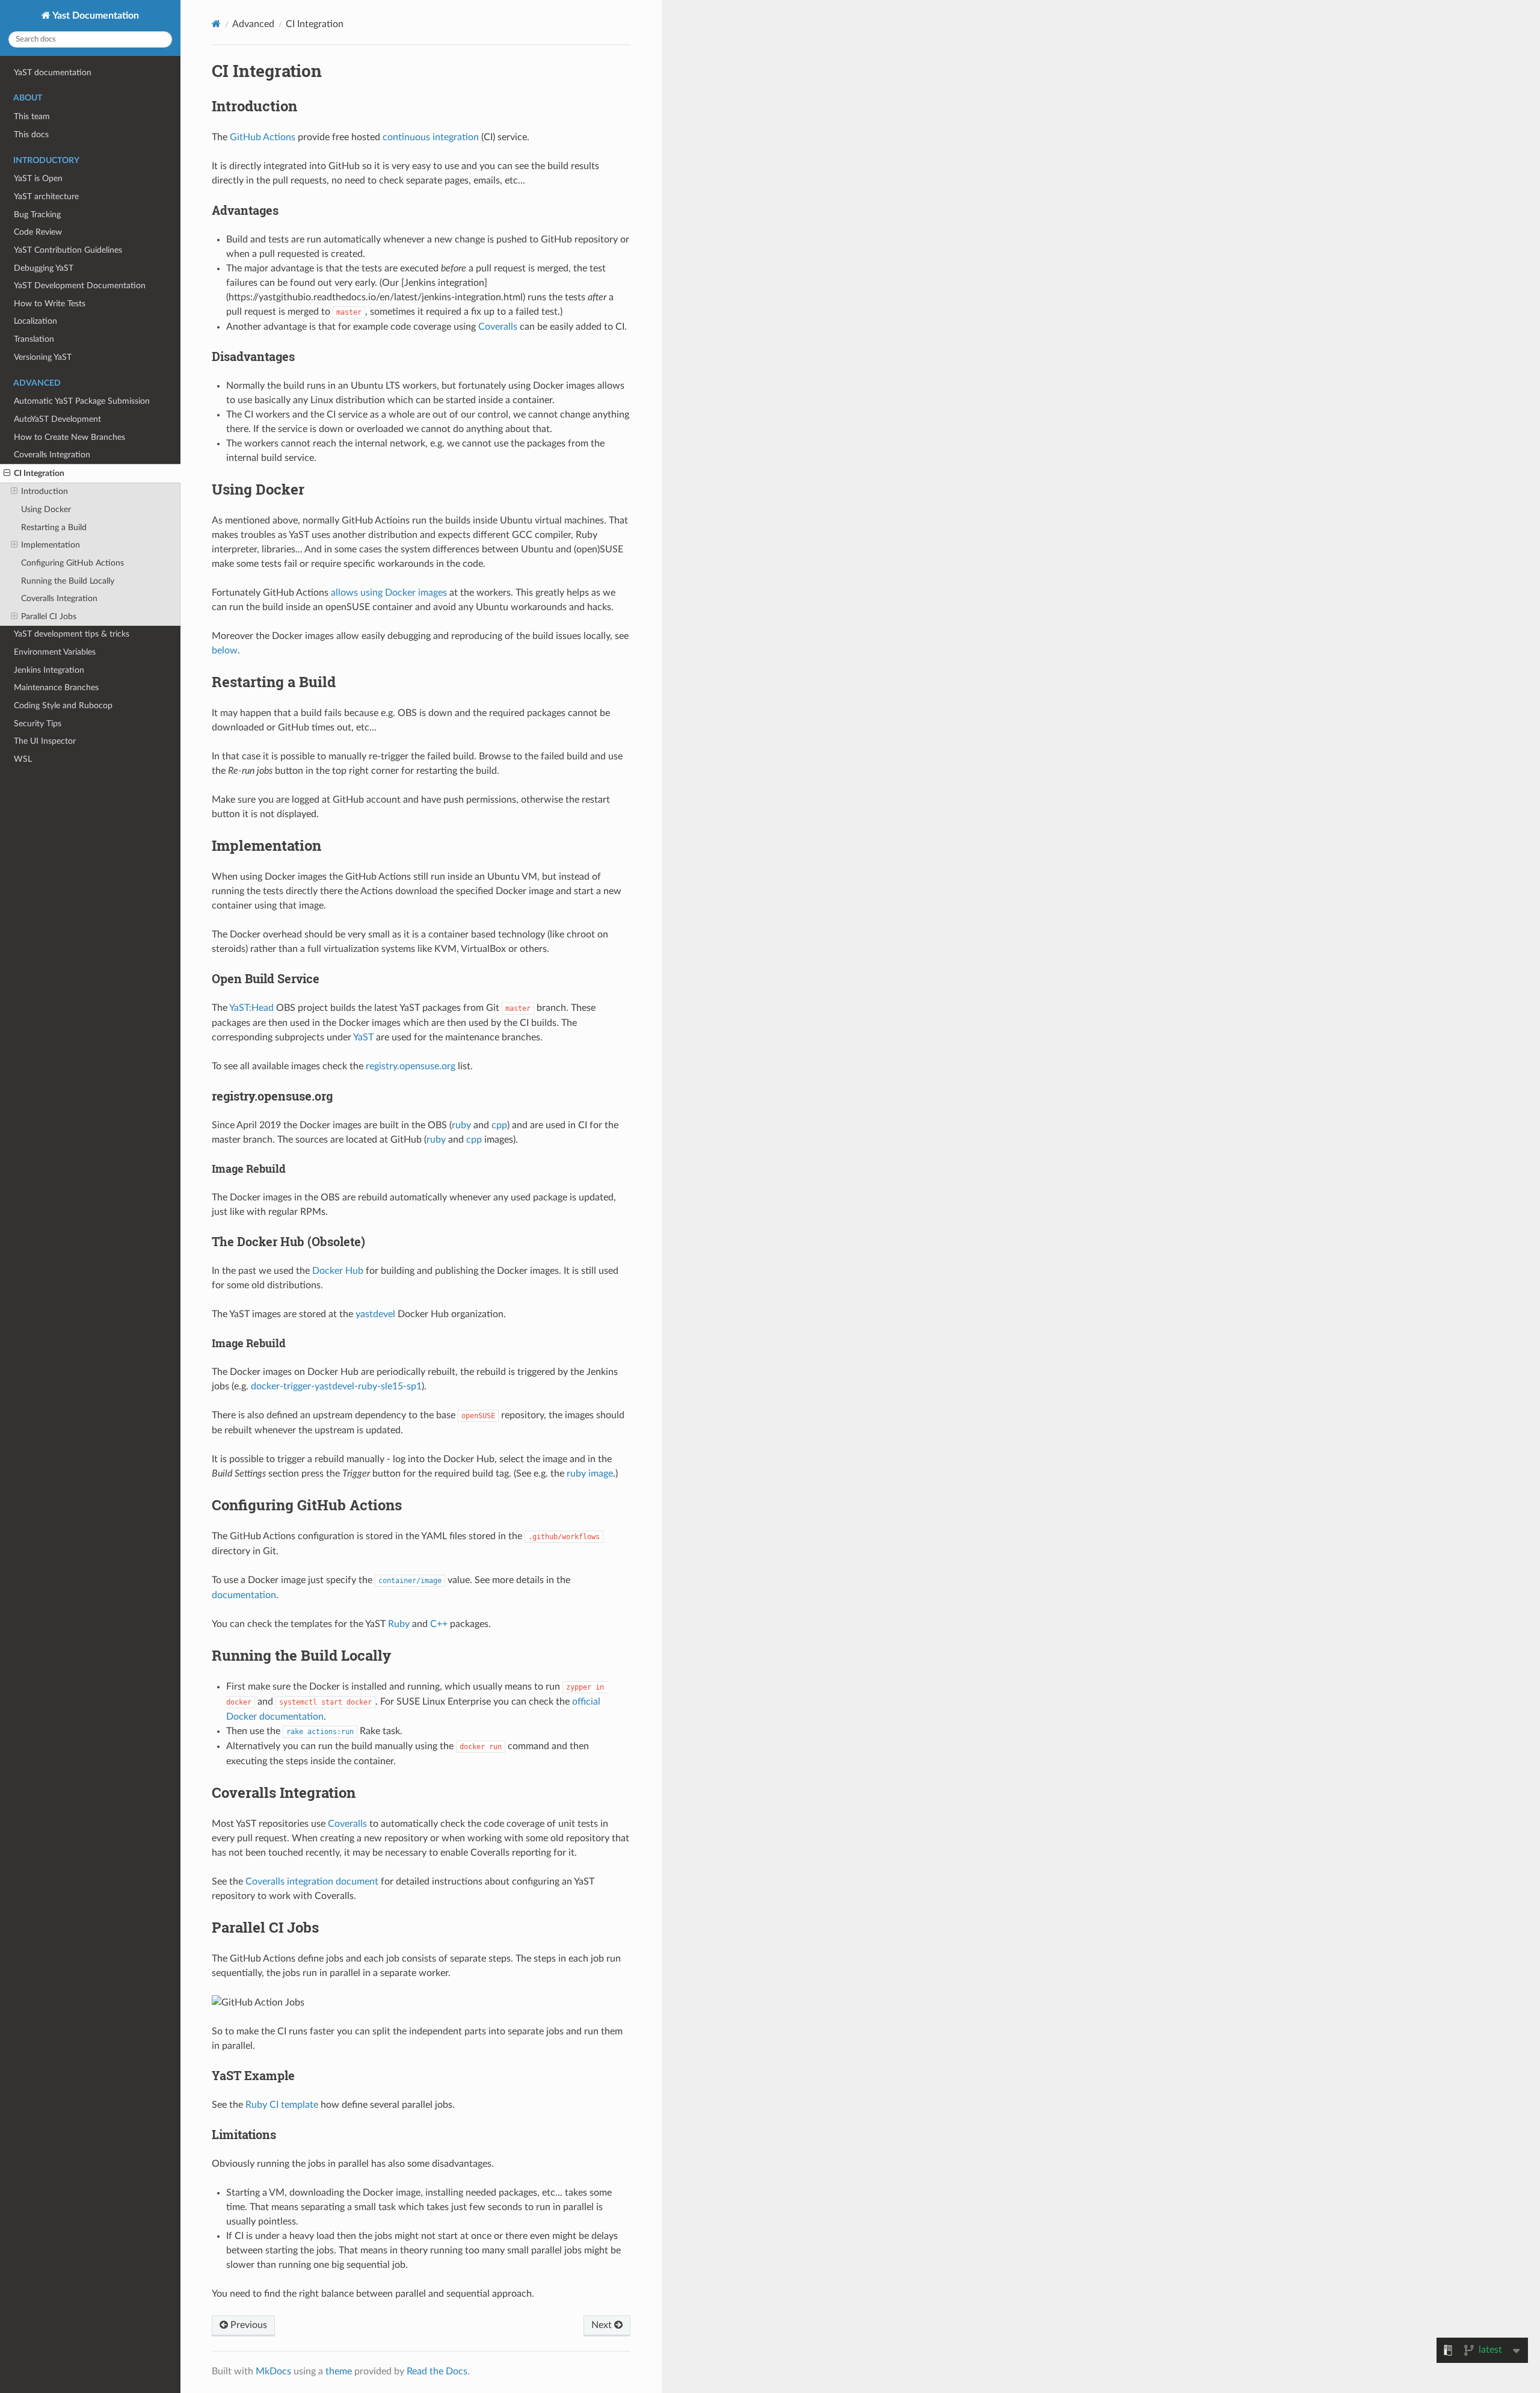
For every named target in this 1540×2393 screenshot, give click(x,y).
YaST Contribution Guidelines (68, 250)
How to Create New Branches (69, 437)
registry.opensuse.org (411, 1066)
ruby (461, 1125)
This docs (31, 134)
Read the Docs (437, 2371)
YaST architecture (46, 196)
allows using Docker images (389, 593)
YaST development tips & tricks (72, 634)
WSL (23, 759)
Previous (248, 2325)
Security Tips (38, 724)
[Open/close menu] (7, 474)
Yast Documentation (95, 16)
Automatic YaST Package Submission (82, 401)
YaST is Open (38, 178)
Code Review (38, 232)
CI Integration (39, 473)
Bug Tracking (37, 215)
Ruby (399, 1624)
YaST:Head (251, 1008)
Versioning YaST (43, 357)
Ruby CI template (282, 2105)
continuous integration (431, 137)
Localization (35, 321)
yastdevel (375, 1314)
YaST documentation (53, 73)
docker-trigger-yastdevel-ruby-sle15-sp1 (336, 1386)
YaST (363, 1037)
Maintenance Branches (56, 687)
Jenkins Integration (49, 670)
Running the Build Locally (68, 581)
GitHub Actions (263, 137)
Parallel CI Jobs (49, 616)
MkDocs (273, 2371)
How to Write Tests (50, 304)
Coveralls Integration (52, 455)
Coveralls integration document (312, 1882)
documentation (244, 1595)
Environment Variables (55, 652)
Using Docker (46, 509)
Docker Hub (338, 1271)
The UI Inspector (45, 741)
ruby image (590, 1474)
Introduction (45, 491)
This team (32, 116)
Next (603, 2325)
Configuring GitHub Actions (72, 563)
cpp (499, 1125)
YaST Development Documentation (80, 286)
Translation (34, 339)
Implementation (51, 545)
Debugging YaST (44, 268)
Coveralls (498, 327)
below (225, 650)
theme (339, 2371)
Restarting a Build (54, 527)
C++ (439, 1624)
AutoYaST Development (57, 419)
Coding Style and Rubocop (63, 706)
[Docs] (216, 24)
